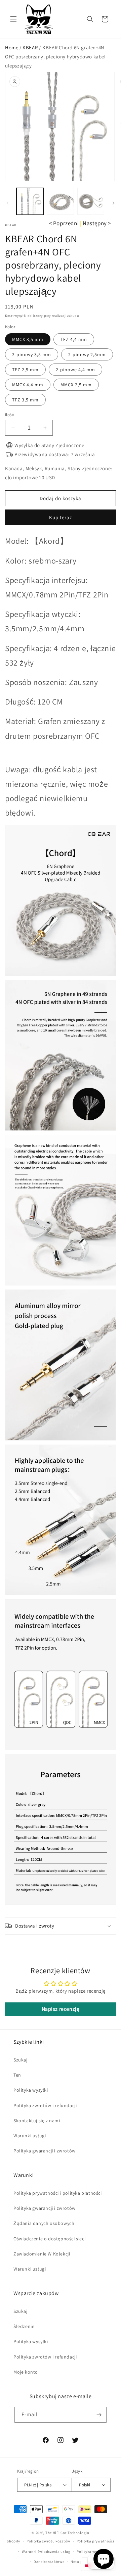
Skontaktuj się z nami (37, 2121)
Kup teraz (61, 517)
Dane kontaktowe (49, 2562)
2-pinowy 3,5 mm (32, 354)
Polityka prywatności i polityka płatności (58, 2193)
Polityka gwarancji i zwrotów (45, 2151)
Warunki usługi (30, 2136)
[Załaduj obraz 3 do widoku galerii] (91, 201)
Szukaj (21, 2060)
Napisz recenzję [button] (61, 2009)
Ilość (10, 415)
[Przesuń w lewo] (7, 203)
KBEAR (30, 47)
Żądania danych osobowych (44, 2223)
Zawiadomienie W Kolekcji (42, 2254)
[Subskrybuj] (99, 2415)
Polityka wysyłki (31, 2090)
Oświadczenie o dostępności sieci (49, 2239)
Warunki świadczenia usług (46, 2551)
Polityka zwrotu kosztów (48, 2541)
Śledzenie (24, 2326)
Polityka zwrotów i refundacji (45, 2105)
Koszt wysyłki (16, 316)
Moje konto (26, 2372)
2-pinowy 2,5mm (87, 354)
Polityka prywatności (95, 2541)
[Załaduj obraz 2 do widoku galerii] (60, 201)
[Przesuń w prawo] (114, 203)
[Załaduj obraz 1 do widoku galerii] (30, 201)
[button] (13, 19)
